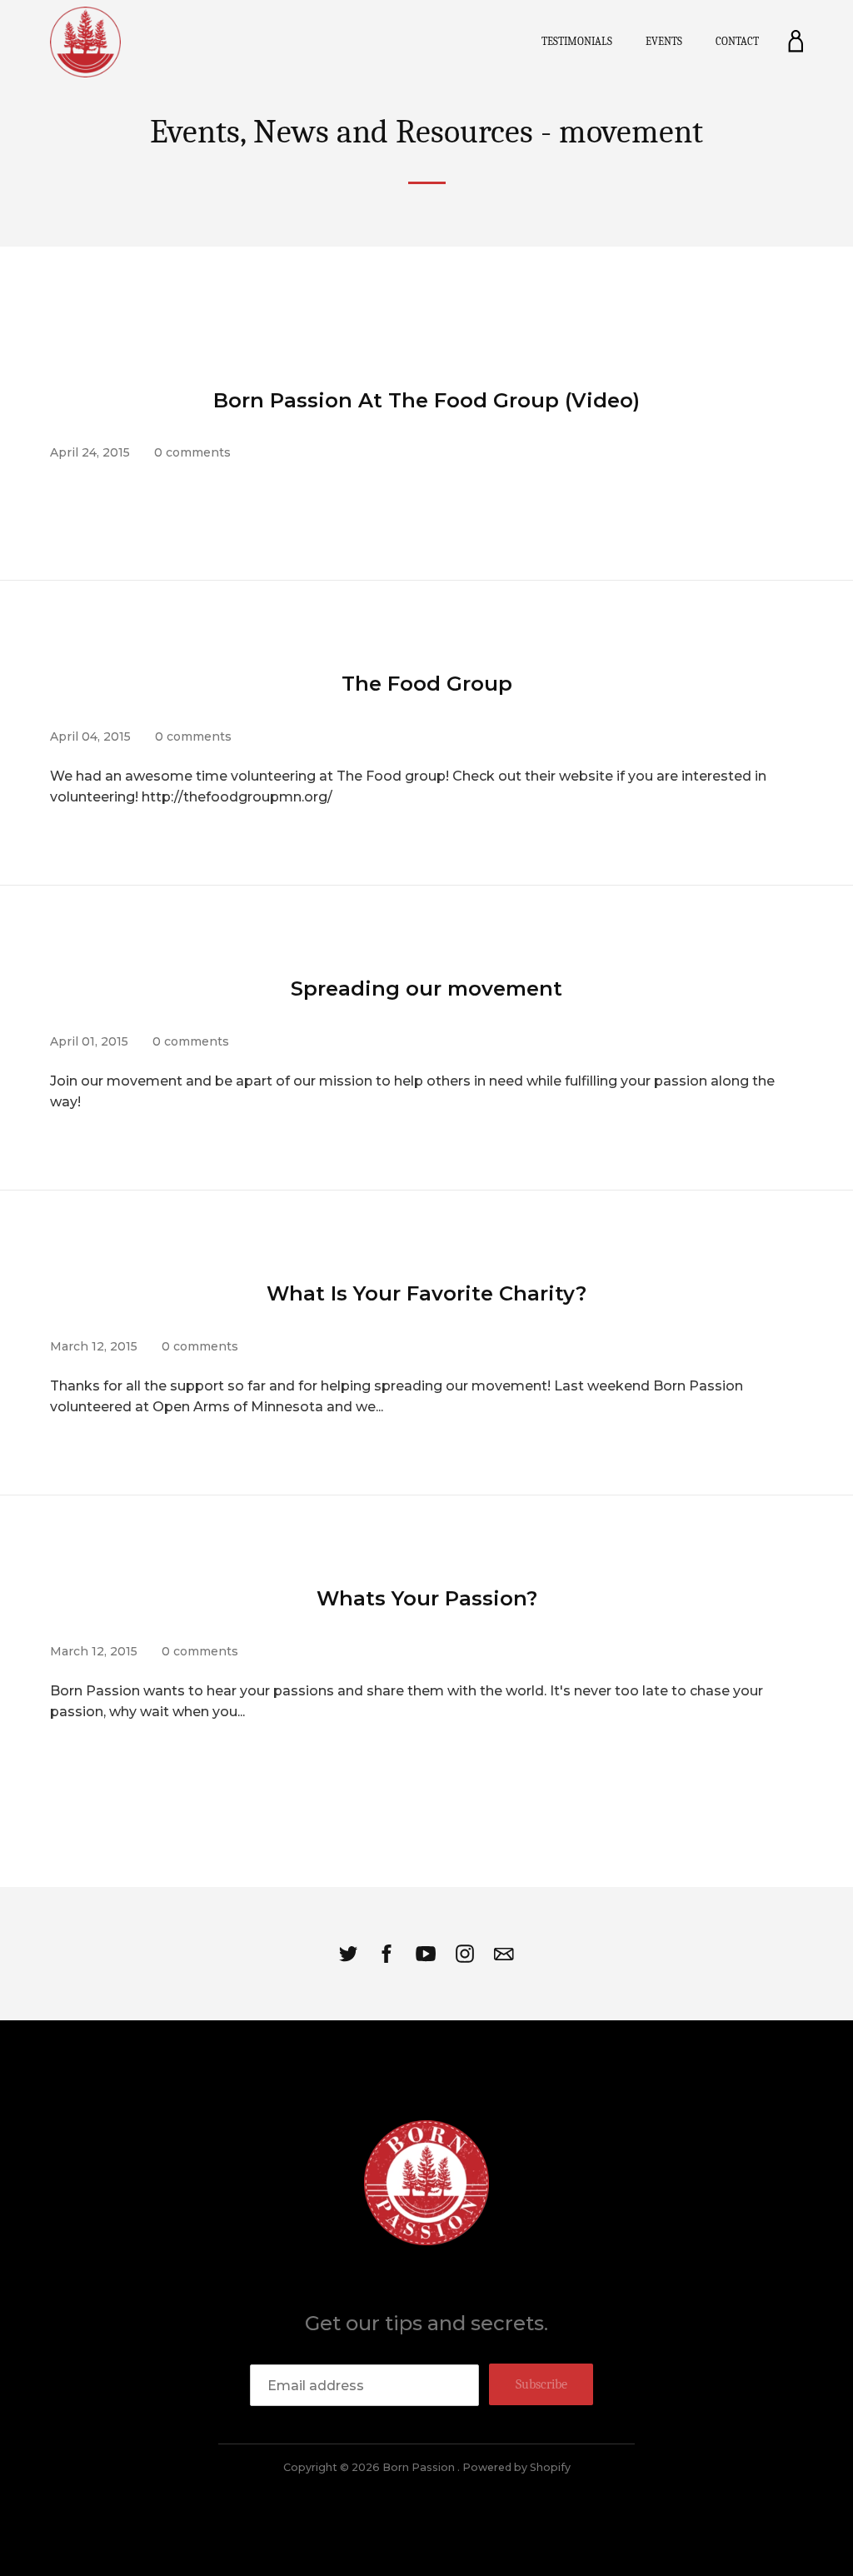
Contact (737, 41)
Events (664, 41)
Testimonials (577, 41)
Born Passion (420, 2467)
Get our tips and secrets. (426, 2323)
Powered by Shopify (516, 2467)
